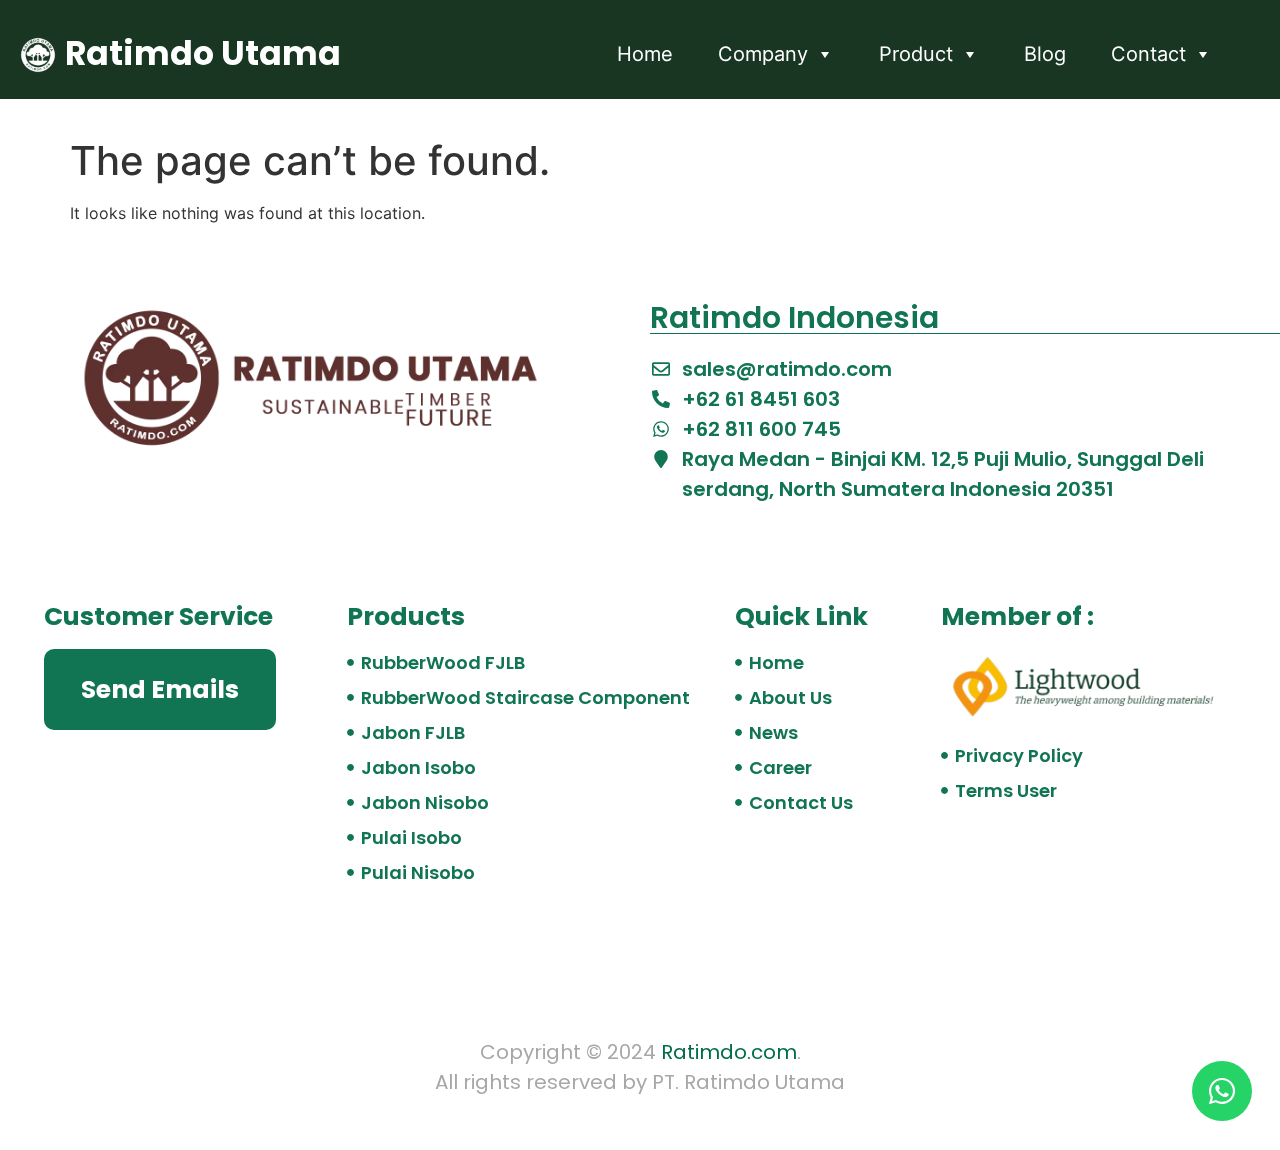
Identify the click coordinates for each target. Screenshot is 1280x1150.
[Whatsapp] (1222, 1091)
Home (645, 54)
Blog (1045, 54)
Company (763, 54)
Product (916, 54)
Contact (1148, 54)
